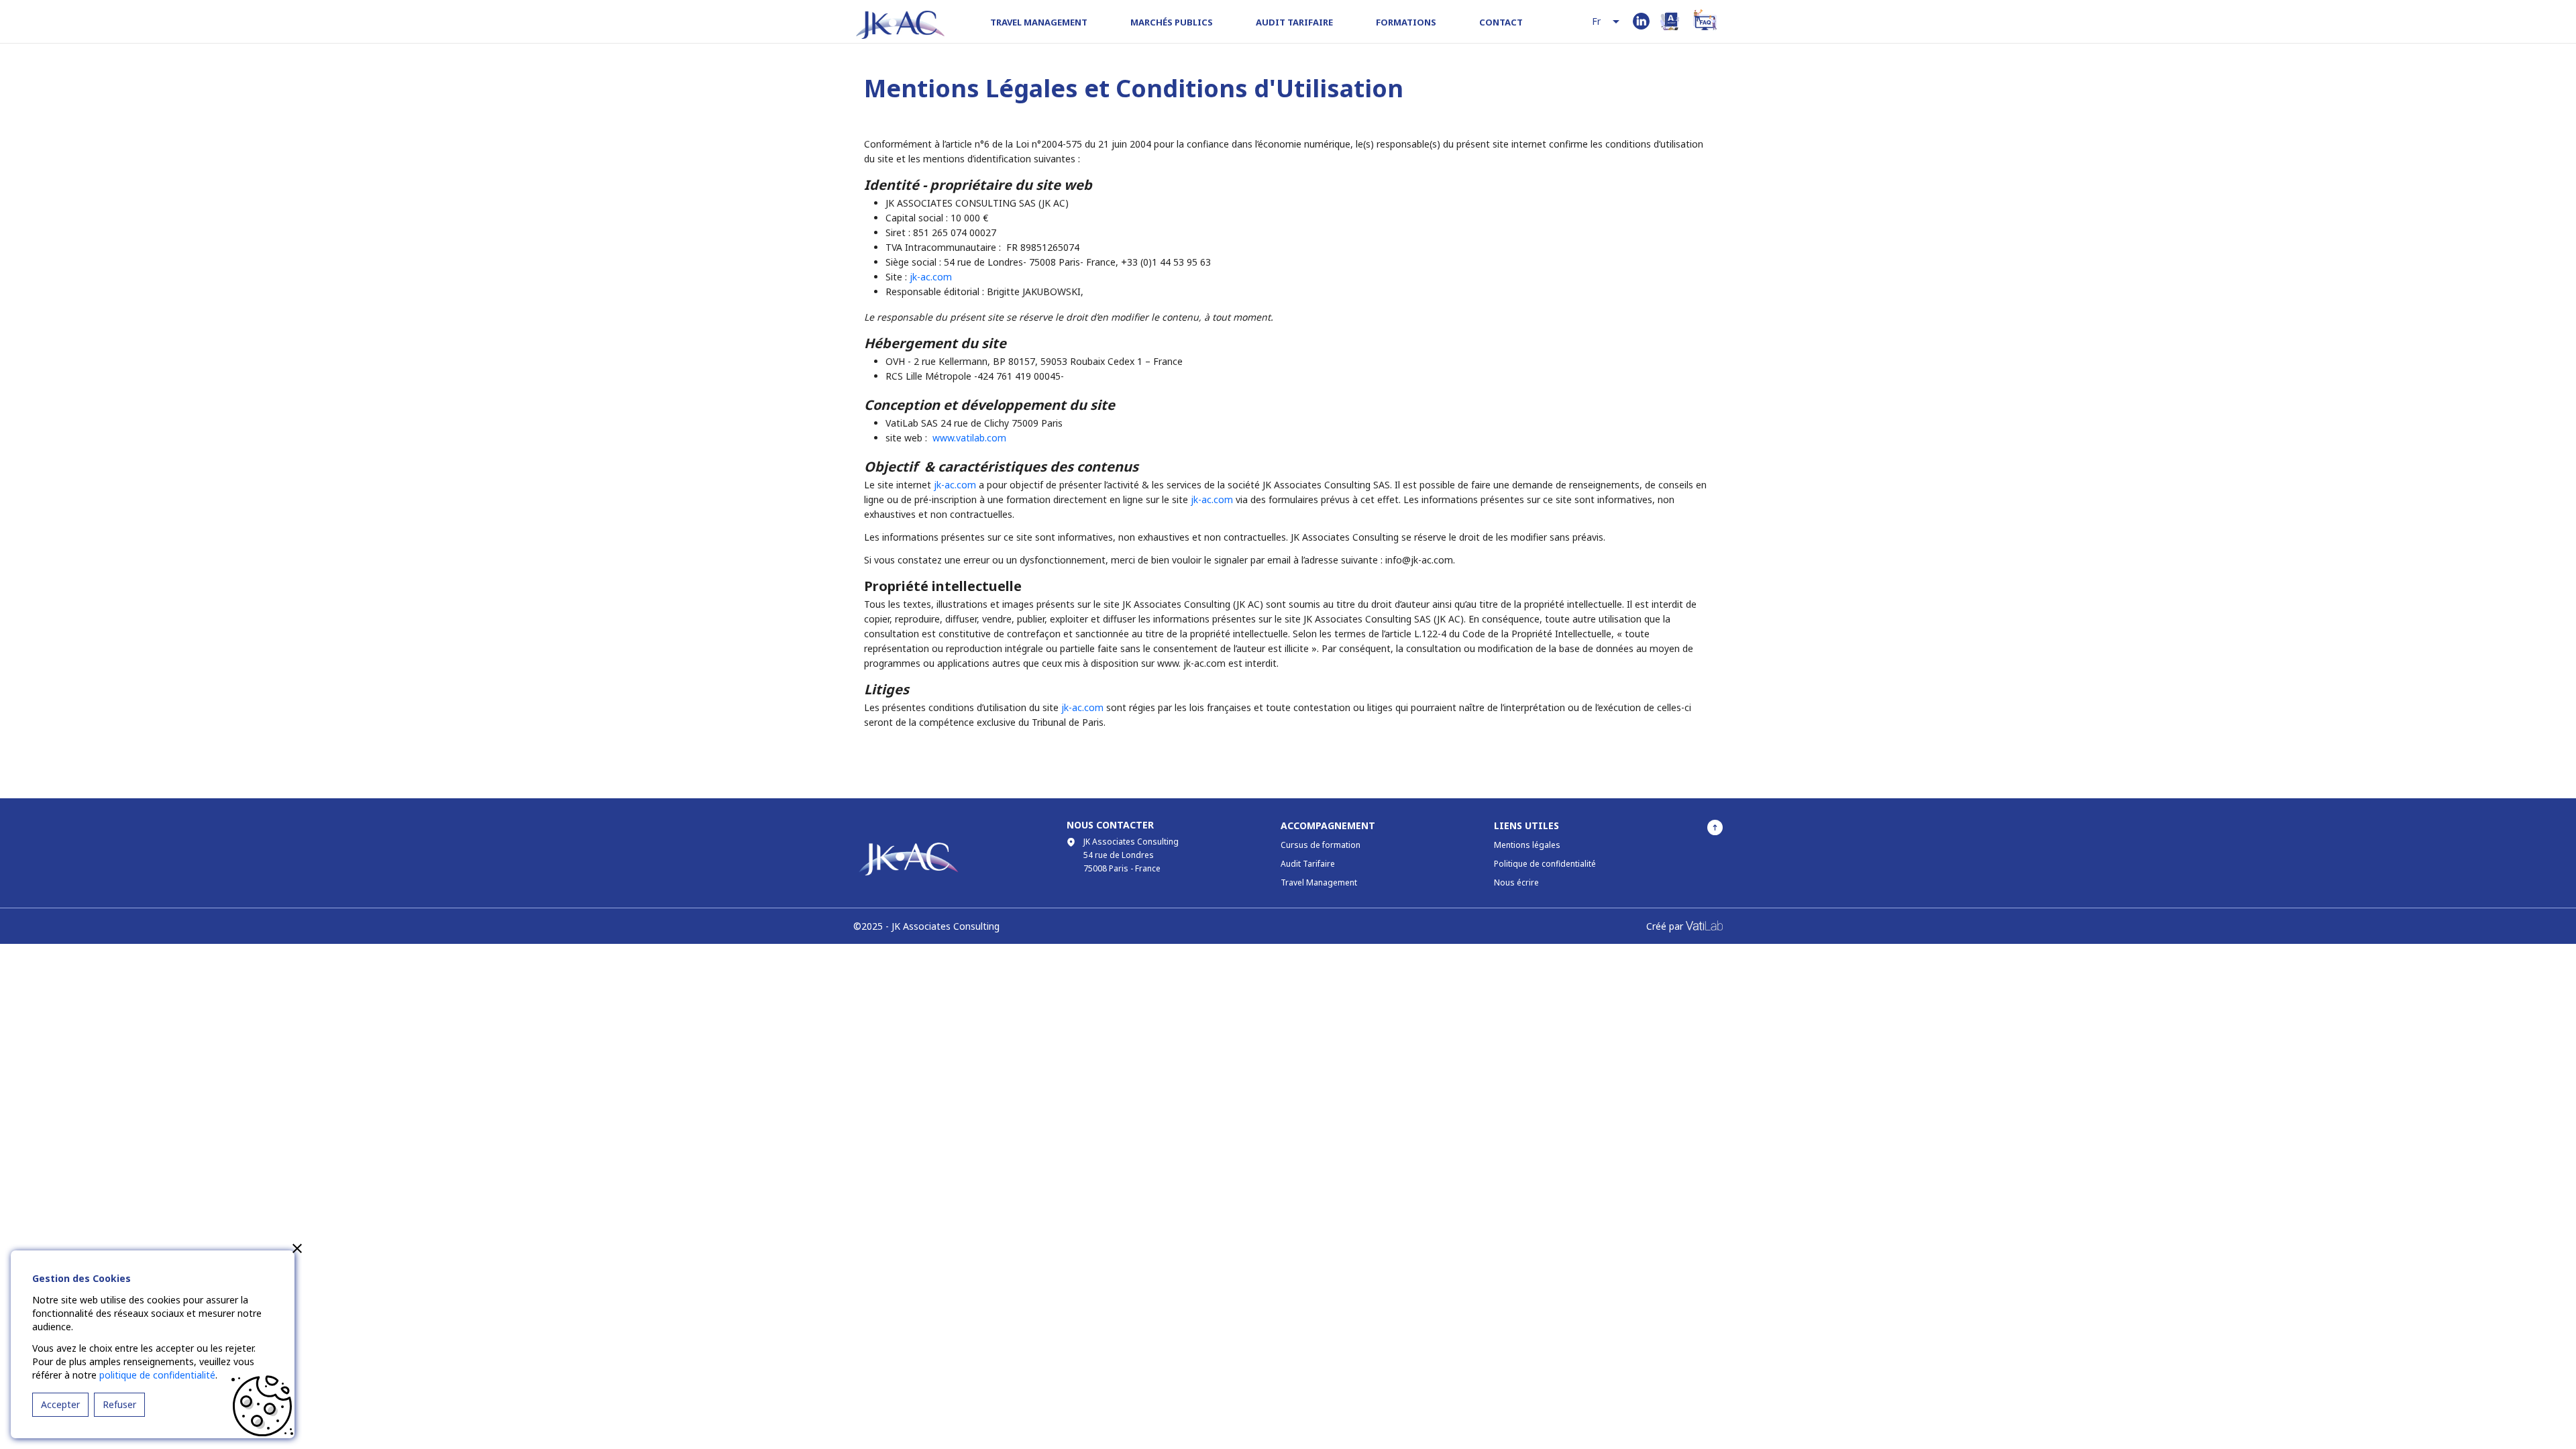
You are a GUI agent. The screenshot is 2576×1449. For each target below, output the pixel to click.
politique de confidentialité (157, 1375)
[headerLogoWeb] (900, 25)
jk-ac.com (931, 277)
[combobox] (1607, 22)
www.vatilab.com (969, 438)
